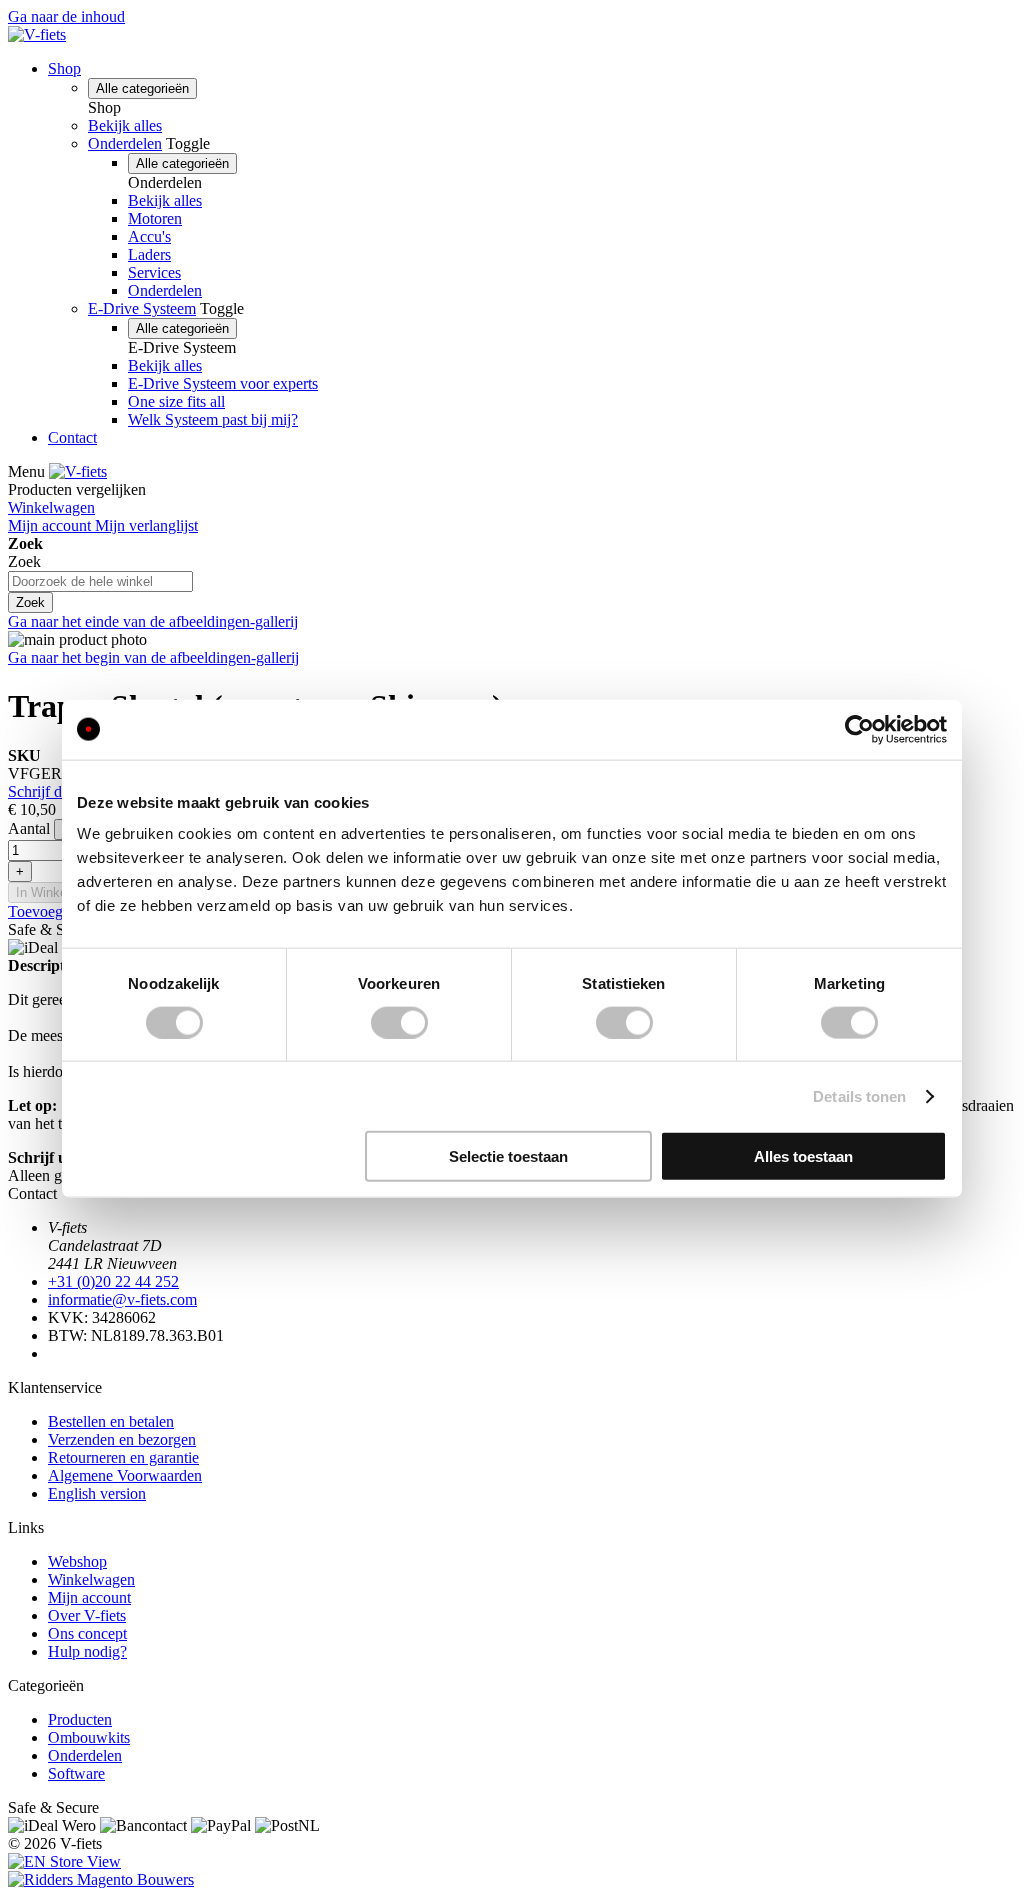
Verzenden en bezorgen (122, 1439)
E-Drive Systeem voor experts (223, 383)
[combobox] (100, 581)
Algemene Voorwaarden (125, 1475)
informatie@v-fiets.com (122, 1299)
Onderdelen (125, 143)
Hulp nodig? (87, 1651)
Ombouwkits (89, 1737)
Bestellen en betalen (111, 1421)
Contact (72, 437)
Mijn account (89, 1597)
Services (154, 272)
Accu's (149, 236)
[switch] (399, 1022)
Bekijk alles (125, 125)
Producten (80, 1719)
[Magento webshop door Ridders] (101, 1879)
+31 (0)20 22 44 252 (113, 1281)
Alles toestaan (803, 1156)
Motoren (155, 218)
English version (97, 1493)
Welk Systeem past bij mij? (213, 419)
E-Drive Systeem (142, 308)
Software (76, 1773)
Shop (64, 68)
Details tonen (859, 1095)
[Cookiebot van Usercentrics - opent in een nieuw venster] (859, 729)
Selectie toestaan (508, 1156)
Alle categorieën (142, 88)
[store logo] (37, 34)
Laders (149, 254)
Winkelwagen (91, 1579)
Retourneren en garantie (123, 1457)
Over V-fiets (87, 1615)
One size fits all (176, 401)
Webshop (77, 1561)
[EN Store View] (64, 1861)
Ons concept (87, 1633)
